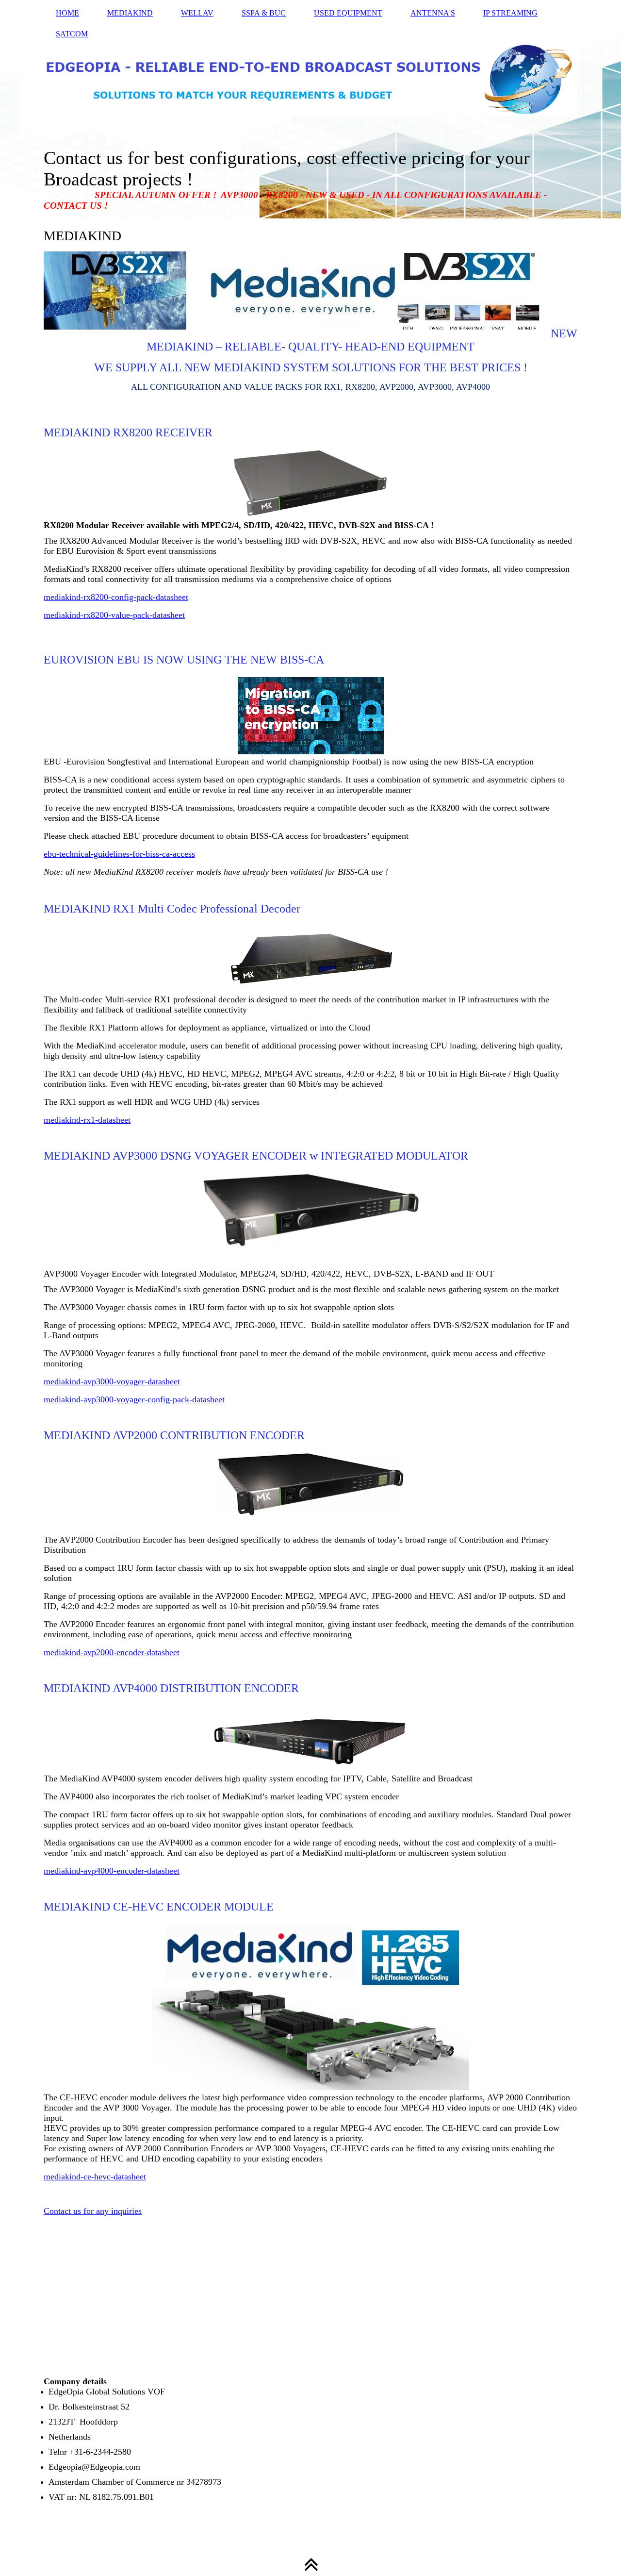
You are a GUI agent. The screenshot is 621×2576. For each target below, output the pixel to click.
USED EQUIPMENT (348, 13)
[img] (310, 109)
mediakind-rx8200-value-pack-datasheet (114, 615)
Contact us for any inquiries (93, 2211)
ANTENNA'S (433, 13)
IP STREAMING (510, 13)
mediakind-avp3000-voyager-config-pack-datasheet (134, 1399)
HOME (67, 13)
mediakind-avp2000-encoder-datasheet (112, 1652)
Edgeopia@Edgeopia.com (94, 2467)
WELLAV (197, 13)
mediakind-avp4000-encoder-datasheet (112, 1871)
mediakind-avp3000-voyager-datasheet (112, 1381)
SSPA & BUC (264, 13)
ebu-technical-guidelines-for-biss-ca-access (119, 854)
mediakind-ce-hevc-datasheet (95, 2177)
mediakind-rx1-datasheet (87, 1120)
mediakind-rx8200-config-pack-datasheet (116, 597)
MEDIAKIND (130, 13)
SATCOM (72, 34)
